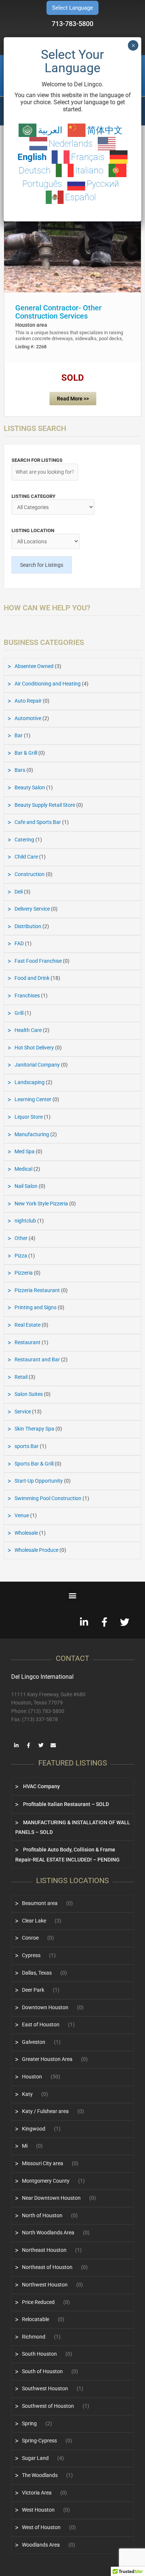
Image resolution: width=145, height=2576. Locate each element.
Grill (19, 1013)
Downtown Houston (45, 2007)
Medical (23, 1169)
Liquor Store (29, 1117)
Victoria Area (37, 2493)
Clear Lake (34, 1921)
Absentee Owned (34, 666)
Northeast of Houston (47, 2267)
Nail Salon (26, 1186)
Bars (20, 770)
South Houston (39, 2354)
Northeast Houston (44, 2250)
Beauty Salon (30, 787)
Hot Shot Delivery (34, 1048)
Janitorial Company (37, 1065)
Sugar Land (35, 2458)
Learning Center (33, 1099)
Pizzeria (24, 1273)
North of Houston (42, 2215)
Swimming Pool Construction (48, 1498)
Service (23, 1412)
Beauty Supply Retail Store (45, 805)
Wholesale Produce (36, 1550)
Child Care (26, 857)
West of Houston (41, 2527)
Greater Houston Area (47, 2059)
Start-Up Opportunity (39, 1481)
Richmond (34, 2337)
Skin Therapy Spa (34, 1429)
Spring (29, 2423)
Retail (21, 1377)
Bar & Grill (26, 753)
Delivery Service (32, 909)
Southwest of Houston (48, 2406)
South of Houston (42, 2371)
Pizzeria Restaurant (37, 1290)
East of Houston (41, 2024)
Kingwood (34, 2129)
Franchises (27, 995)
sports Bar (27, 1446)
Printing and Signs (36, 1307)
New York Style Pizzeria (41, 1204)
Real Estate (28, 1325)
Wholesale (26, 1533)
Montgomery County (46, 2181)
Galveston (34, 2042)
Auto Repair (28, 701)
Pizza (21, 1256)
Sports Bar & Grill (34, 1464)
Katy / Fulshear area (45, 2111)
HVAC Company (41, 1786)
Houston (32, 2077)
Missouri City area (43, 2163)
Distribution (28, 926)
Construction (30, 874)
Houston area (31, 325)
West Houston (38, 2510)
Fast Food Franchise (38, 961)
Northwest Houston (45, 2285)
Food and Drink (32, 978)
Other (21, 1238)
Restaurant (28, 1342)
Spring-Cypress (39, 2441)
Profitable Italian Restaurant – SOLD (65, 1804)
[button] (73, 1595)
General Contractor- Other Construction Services (58, 312)
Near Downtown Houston (51, 2198)
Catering (24, 840)
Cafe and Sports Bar (38, 822)
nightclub (25, 1221)
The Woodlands (40, 2475)
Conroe (30, 1938)
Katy (27, 2094)
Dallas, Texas (37, 1973)
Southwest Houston (45, 2388)
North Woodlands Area (48, 2233)
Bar (19, 735)
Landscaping (30, 1082)
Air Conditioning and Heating (48, 684)
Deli (19, 892)
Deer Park (33, 1990)
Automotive (28, 718)
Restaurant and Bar (37, 1359)
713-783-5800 (72, 24)
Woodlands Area (41, 2545)
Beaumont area (40, 1903)
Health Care (28, 1030)
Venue (22, 1515)
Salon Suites (29, 1394)
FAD (19, 943)
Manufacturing (32, 1134)
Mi (25, 2146)
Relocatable (36, 2319)
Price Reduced (38, 2302)
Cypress (31, 1955)
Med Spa (25, 1151)
